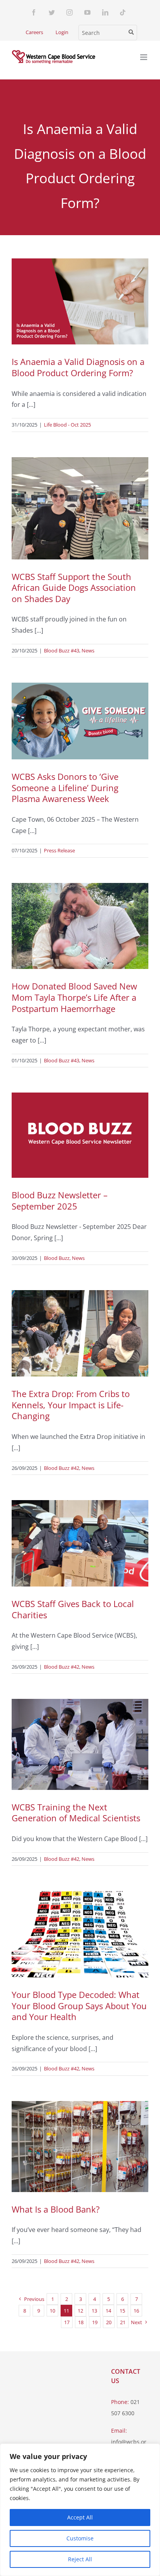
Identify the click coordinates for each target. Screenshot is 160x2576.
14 (108, 2311)
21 (123, 2322)
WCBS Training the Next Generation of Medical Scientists (76, 1813)
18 (81, 2322)
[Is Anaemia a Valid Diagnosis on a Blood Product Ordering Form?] (80, 302)
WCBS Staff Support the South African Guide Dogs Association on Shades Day (74, 588)
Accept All (80, 2517)
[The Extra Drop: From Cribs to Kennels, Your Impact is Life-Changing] (80, 1333)
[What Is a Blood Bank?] (80, 2147)
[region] (80, 2510)
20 (109, 2322)
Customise (80, 2538)
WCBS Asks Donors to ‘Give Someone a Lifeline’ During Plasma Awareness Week (65, 787)
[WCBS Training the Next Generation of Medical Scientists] (80, 1744)
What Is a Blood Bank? (56, 2209)
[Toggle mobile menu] (144, 57)
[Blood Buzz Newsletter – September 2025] (80, 1135)
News (88, 650)
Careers (34, 32)
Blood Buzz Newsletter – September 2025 (60, 1200)
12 (80, 2311)
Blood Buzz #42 (62, 1468)
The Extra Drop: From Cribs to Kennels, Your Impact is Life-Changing (71, 1405)
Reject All (80, 2559)
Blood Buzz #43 (62, 650)
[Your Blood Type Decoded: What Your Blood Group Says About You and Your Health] (80, 1934)
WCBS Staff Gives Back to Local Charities (73, 1609)
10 (52, 2311)
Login (62, 32)
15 (122, 2311)
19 (95, 2322)
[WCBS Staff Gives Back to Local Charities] (80, 1543)
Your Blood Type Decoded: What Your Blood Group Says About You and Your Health (79, 2006)
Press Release (59, 850)
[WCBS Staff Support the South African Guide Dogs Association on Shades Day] (80, 508)
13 (94, 2311)
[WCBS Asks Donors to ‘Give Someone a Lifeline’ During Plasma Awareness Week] (80, 721)
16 (136, 2311)
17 (67, 2322)
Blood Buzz (57, 1258)
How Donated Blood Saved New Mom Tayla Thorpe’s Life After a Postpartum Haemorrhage (74, 997)
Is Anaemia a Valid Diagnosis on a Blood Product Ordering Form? (78, 367)
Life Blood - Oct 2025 (67, 425)
